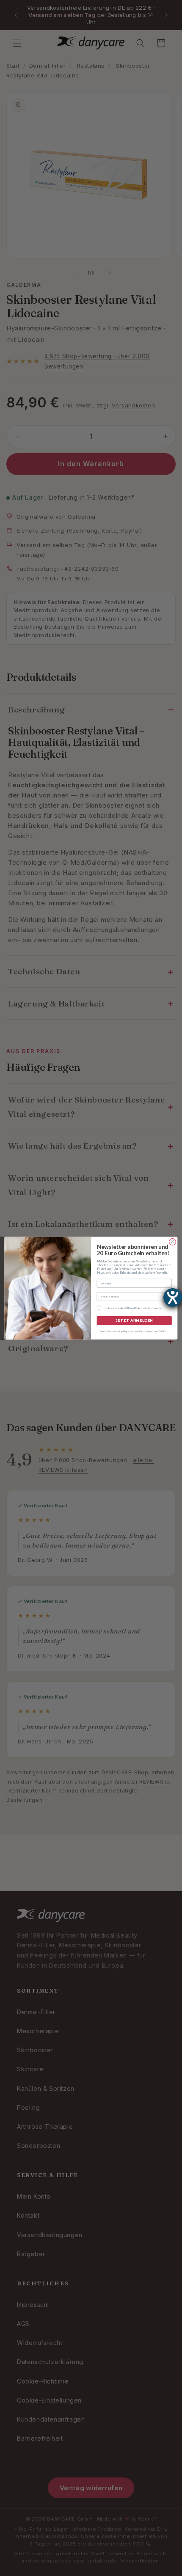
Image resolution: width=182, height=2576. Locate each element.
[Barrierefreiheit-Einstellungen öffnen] (173, 1298)
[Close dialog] (173, 1242)
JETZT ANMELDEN (134, 1320)
